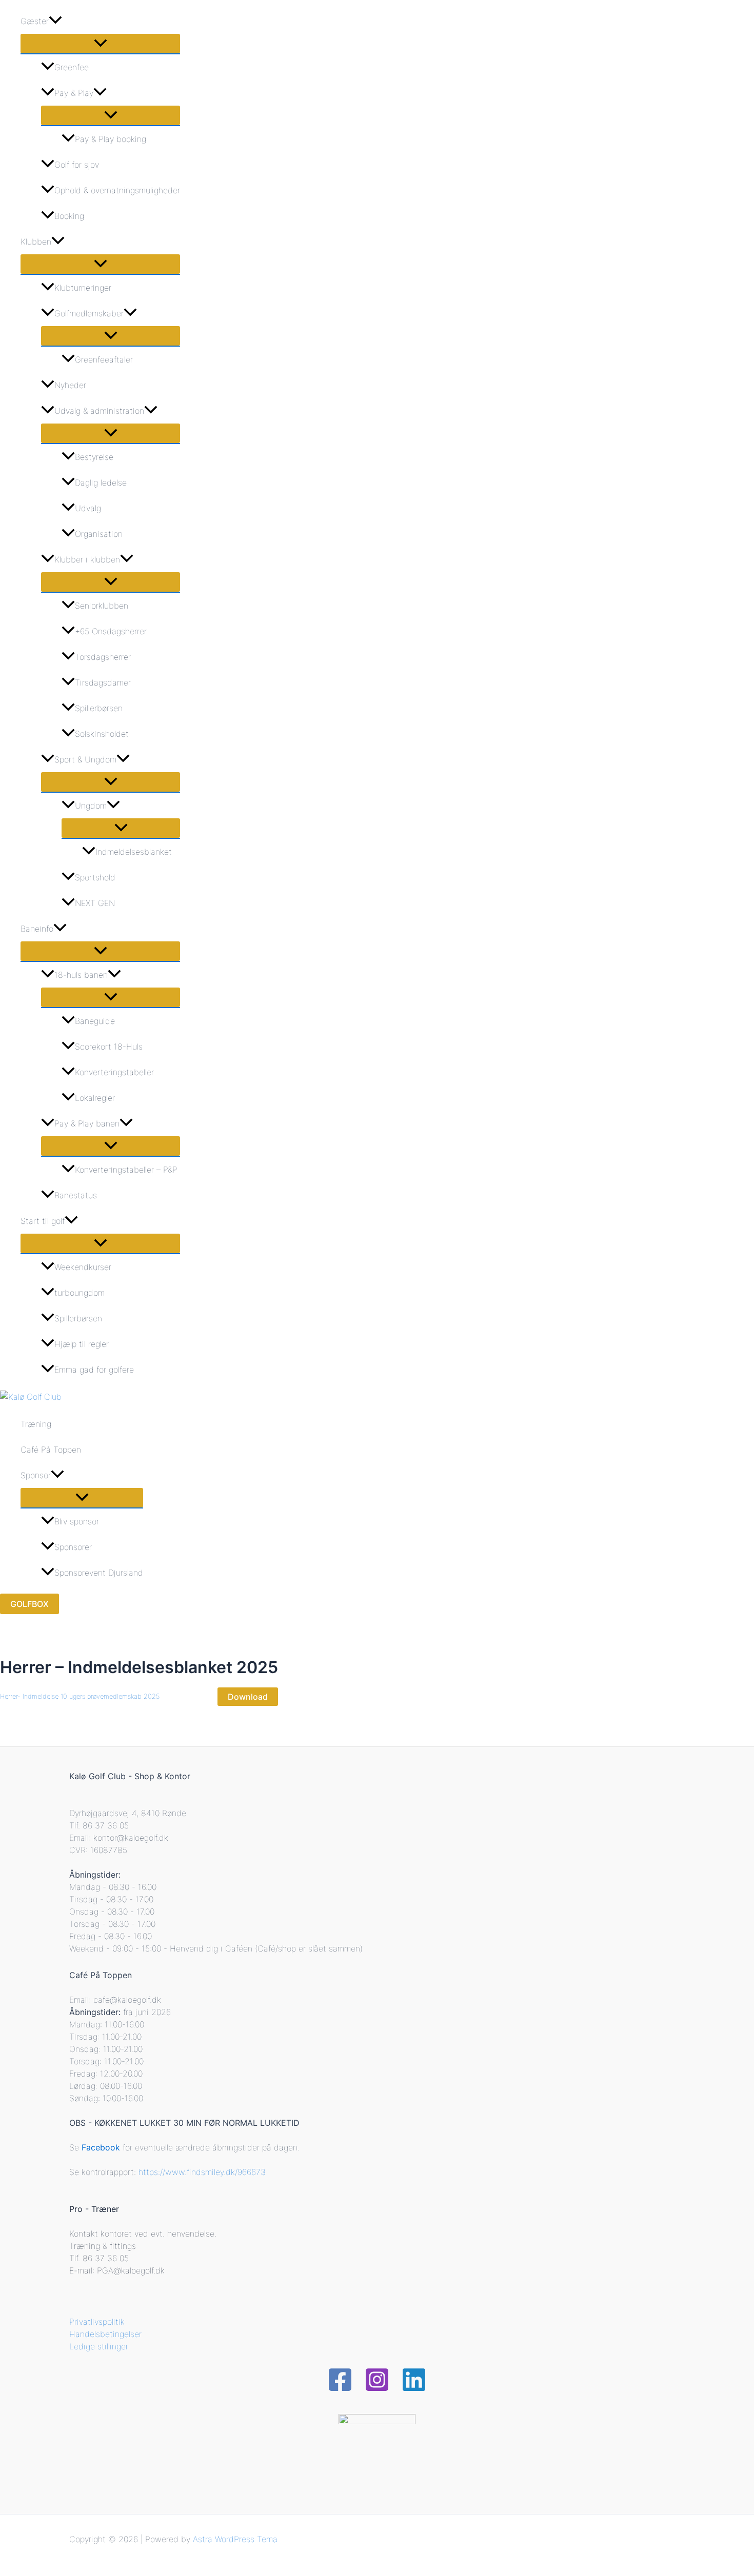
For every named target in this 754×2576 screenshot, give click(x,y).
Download (248, 1697)
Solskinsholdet (102, 734)
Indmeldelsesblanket (134, 852)
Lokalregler (95, 1098)
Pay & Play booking (111, 139)
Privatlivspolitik (97, 2322)
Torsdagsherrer (103, 657)
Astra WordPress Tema (235, 2539)
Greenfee (72, 67)
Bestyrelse (94, 457)
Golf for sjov (77, 165)
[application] (55, 21)
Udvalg (88, 508)
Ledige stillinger (99, 2346)
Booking (69, 216)
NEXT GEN (95, 903)
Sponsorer (73, 1547)
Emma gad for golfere (94, 1370)
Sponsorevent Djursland (99, 1573)
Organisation (99, 534)
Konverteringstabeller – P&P (126, 1170)
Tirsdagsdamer (103, 682)
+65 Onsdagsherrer (111, 631)
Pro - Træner (94, 2209)
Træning (36, 1424)
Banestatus (76, 1195)
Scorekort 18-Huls (109, 1046)
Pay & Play (74, 93)
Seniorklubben (102, 606)
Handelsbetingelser (105, 2334)
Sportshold (95, 877)
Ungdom (91, 806)
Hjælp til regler (82, 1344)
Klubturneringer (83, 288)
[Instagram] (377, 2389)
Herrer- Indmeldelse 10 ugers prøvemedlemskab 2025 (80, 1696)
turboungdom (80, 1293)
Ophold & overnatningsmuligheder (117, 190)
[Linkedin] (414, 2389)
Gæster (35, 21)
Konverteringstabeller (114, 1072)
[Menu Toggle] (100, 44)
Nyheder (70, 385)
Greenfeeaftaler (104, 359)
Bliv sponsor (77, 1521)
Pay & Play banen (87, 1123)
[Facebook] (340, 2389)
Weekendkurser (83, 1267)
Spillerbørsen (99, 708)
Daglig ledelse (101, 482)
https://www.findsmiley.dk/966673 (202, 2172)
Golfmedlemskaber (89, 313)
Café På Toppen (51, 1450)
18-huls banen (81, 975)
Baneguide (95, 1021)
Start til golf (43, 1221)
